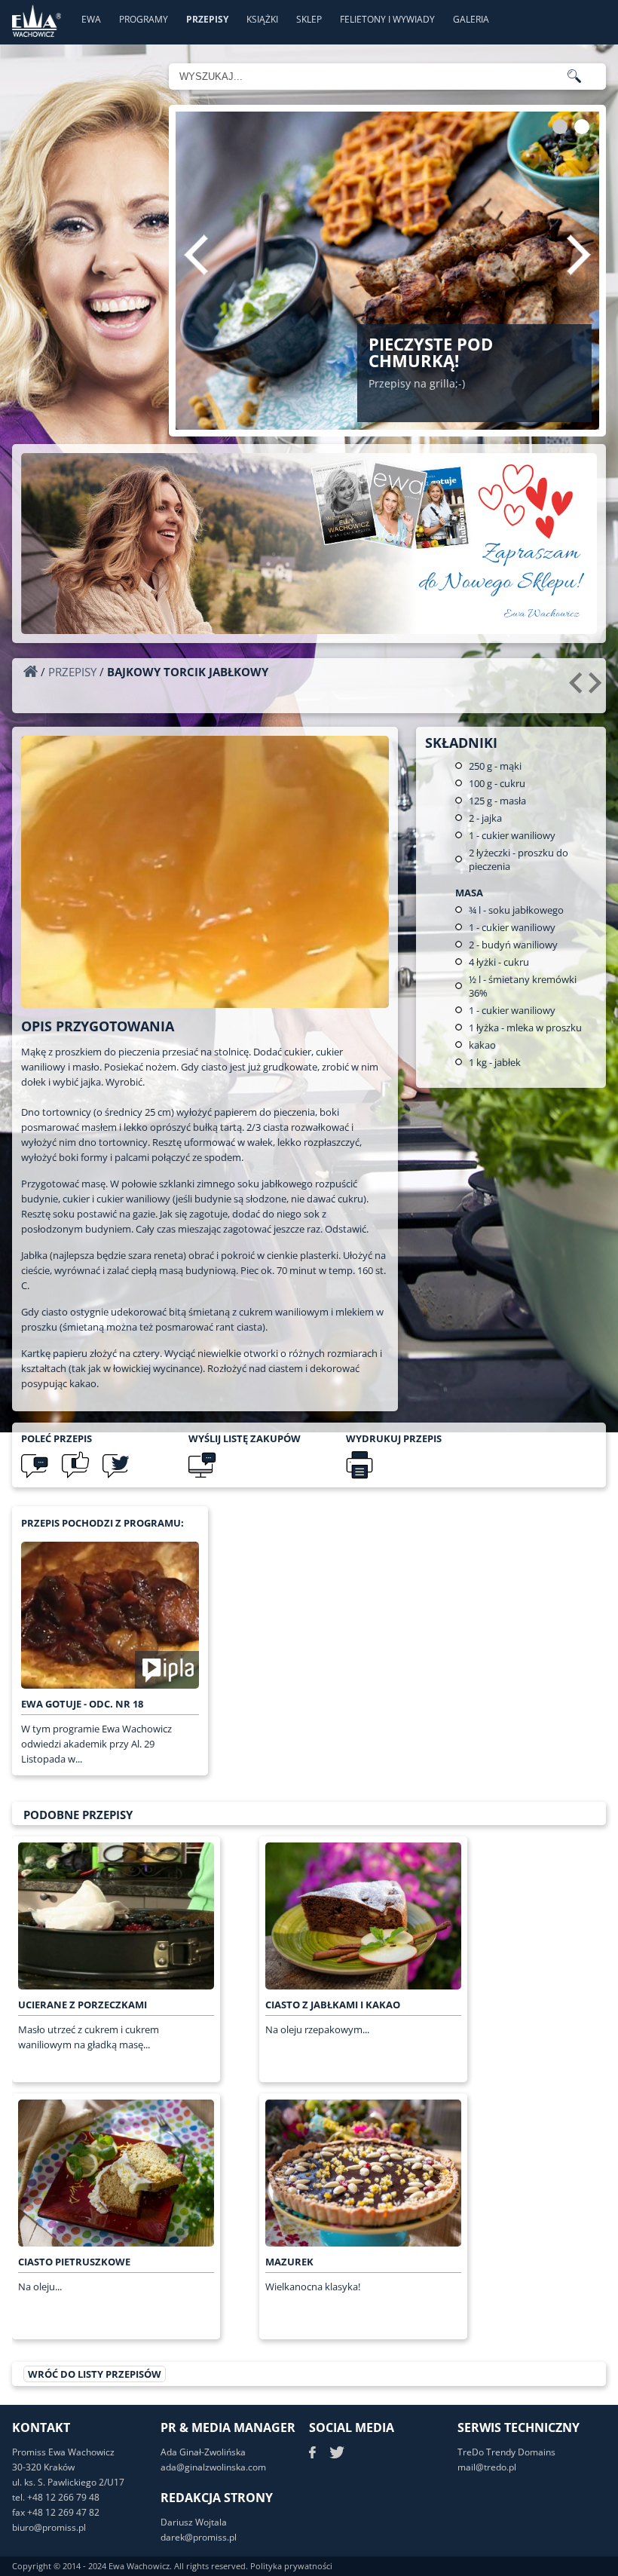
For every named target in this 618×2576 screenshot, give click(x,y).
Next (579, 255)
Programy (144, 19)
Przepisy (207, 19)
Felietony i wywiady (387, 19)
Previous (196, 255)
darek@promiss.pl (199, 2537)
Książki (262, 19)
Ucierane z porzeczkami (83, 2005)
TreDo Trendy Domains (506, 2452)
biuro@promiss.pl (49, 2527)
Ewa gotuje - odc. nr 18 (82, 1704)
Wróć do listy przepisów (95, 2374)
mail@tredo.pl (487, 2467)
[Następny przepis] (597, 688)
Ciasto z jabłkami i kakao (333, 2005)
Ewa (91, 19)
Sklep (309, 19)
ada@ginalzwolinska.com (213, 2467)
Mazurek (289, 2262)
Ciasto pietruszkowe (74, 2262)
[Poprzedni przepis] (578, 688)
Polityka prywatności (291, 2566)
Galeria (471, 19)
